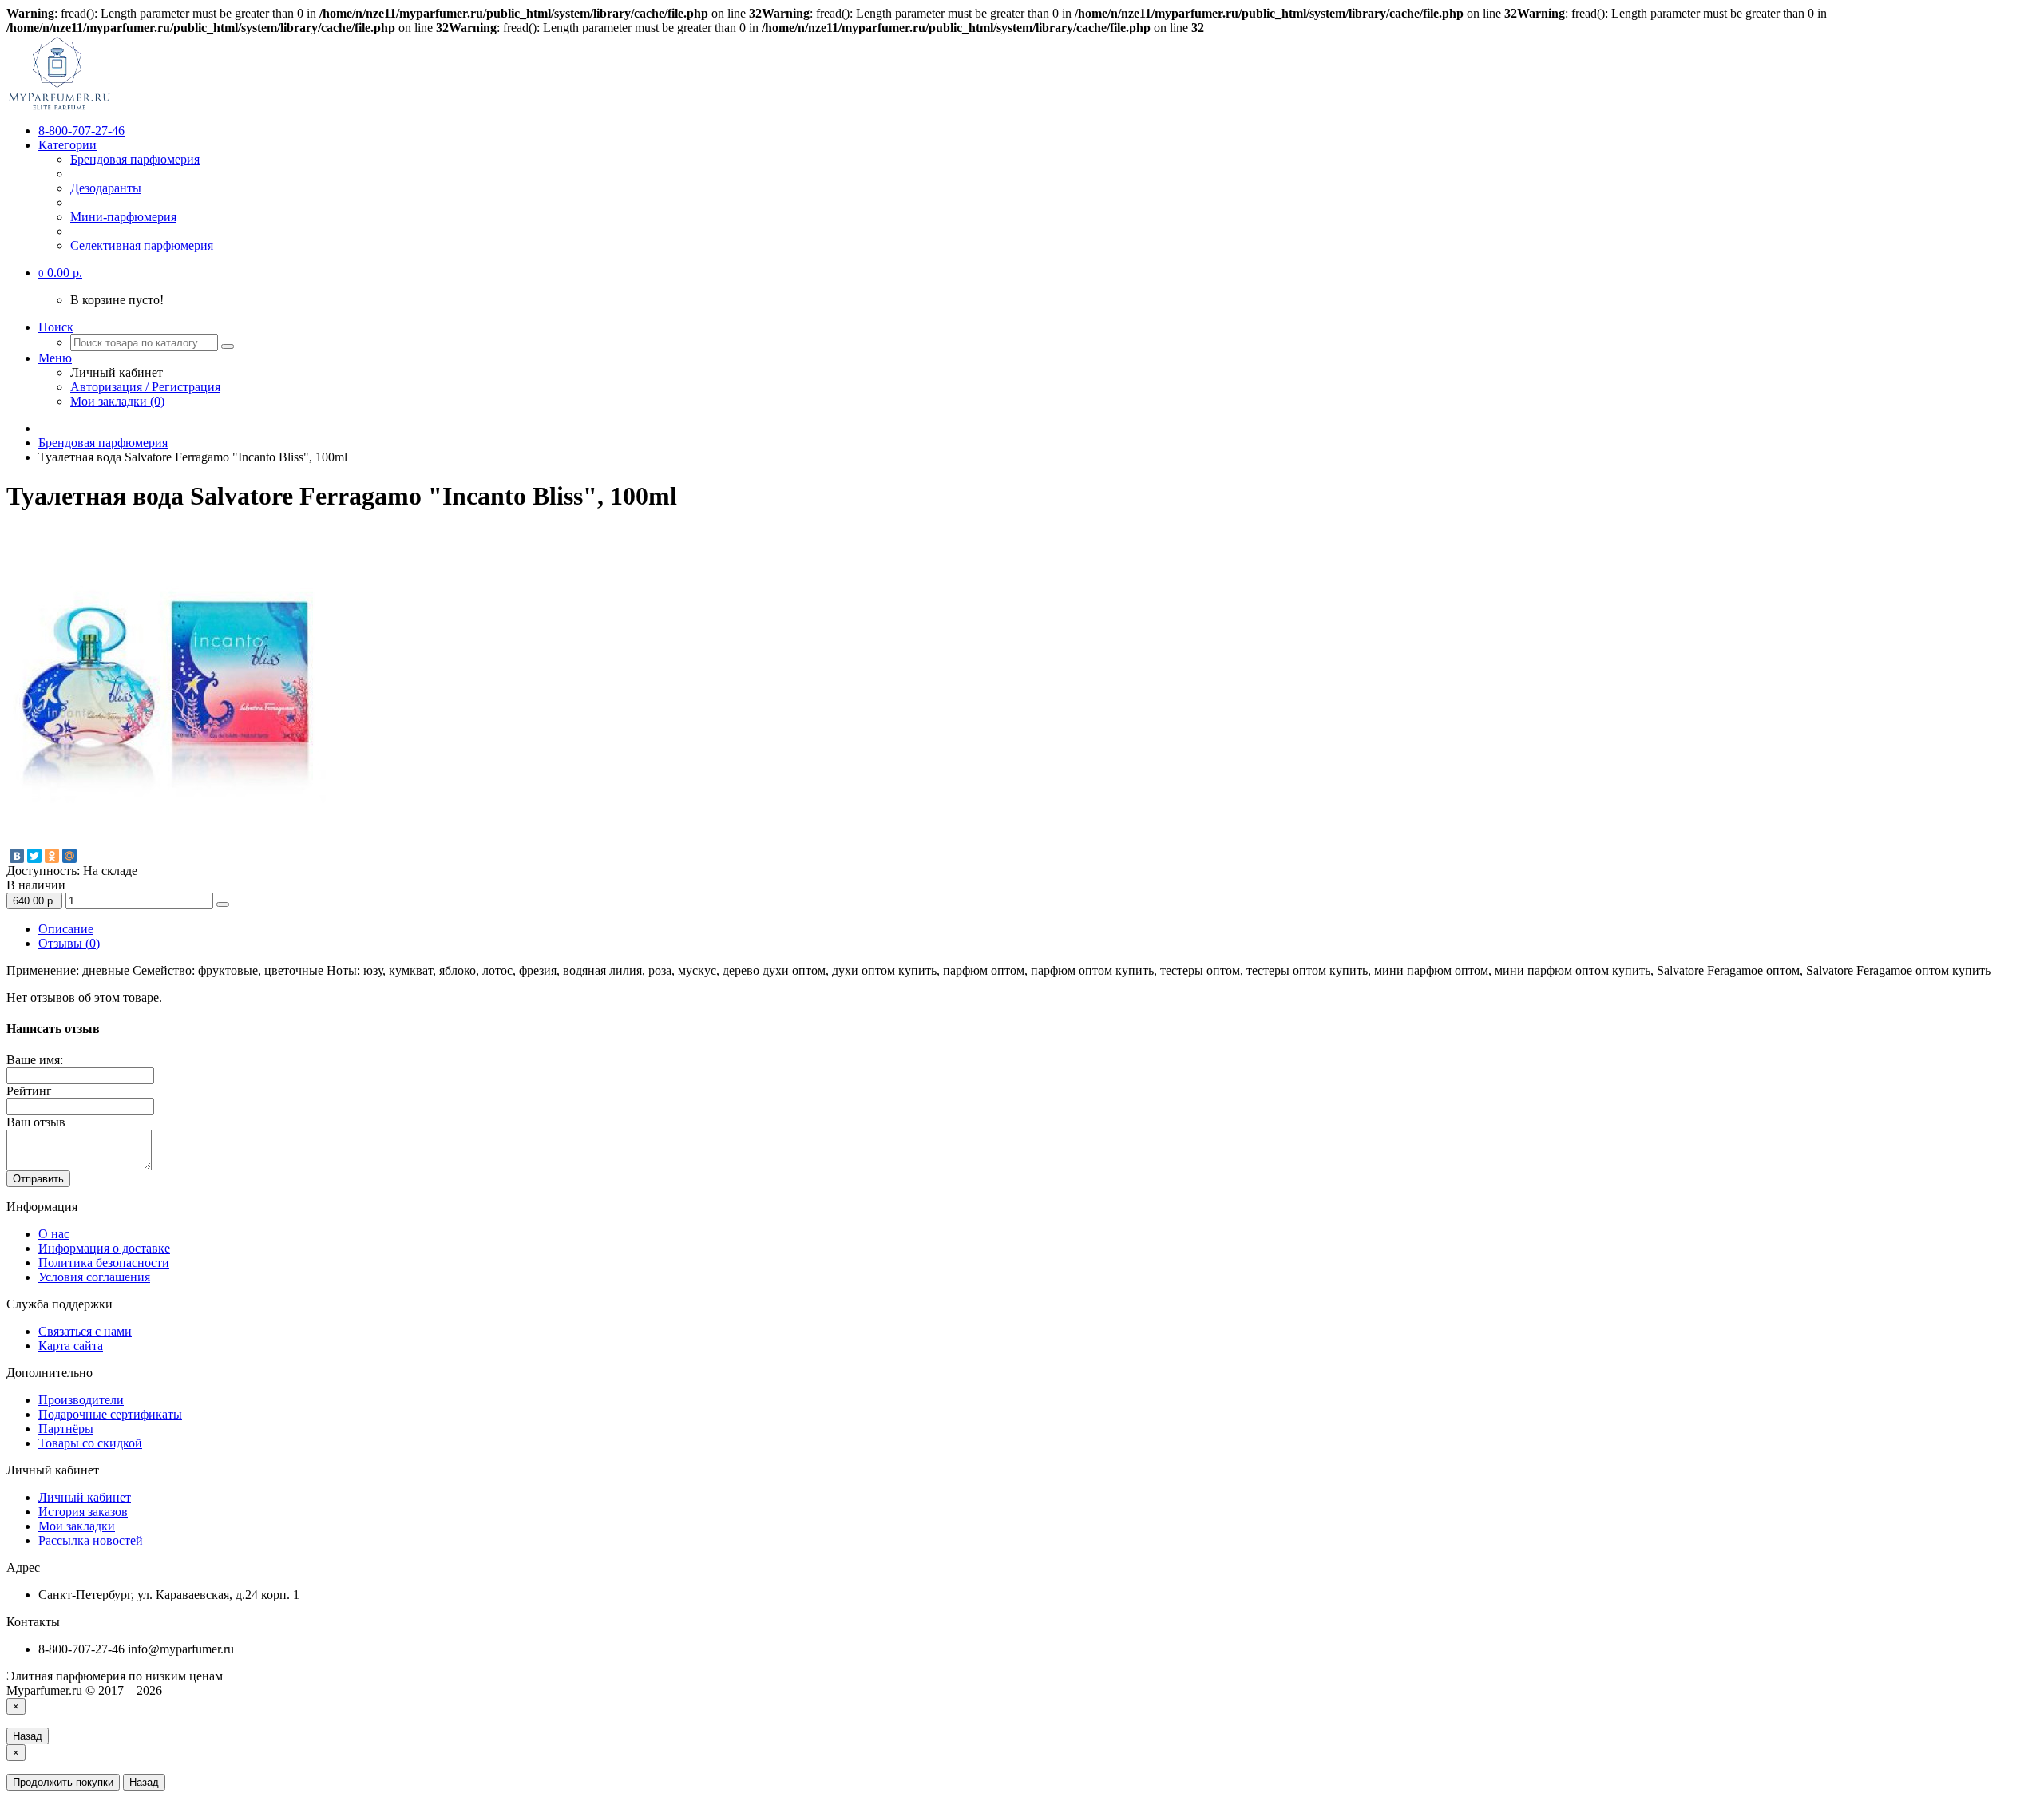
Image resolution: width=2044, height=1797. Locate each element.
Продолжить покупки (63, 1782)
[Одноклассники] (52, 856)
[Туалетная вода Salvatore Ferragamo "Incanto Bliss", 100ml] (166, 843)
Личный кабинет (85, 1497)
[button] (60, 273)
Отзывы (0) (69, 943)
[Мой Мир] (69, 856)
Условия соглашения (94, 1277)
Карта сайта (71, 1346)
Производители (81, 1400)
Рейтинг (29, 1091)
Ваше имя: (35, 1060)
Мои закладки (77, 1526)
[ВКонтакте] (17, 856)
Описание (66, 929)
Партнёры (66, 1429)
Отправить (38, 1179)
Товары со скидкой (90, 1443)
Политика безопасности (104, 1263)
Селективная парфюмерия (142, 245)
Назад (28, 1736)
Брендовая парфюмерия (135, 159)
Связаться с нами (85, 1331)
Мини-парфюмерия (123, 217)
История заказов (83, 1512)
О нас (54, 1234)
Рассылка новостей (91, 1540)
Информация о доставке (104, 1248)
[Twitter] (34, 856)
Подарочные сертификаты (110, 1414)
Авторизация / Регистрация (145, 387)
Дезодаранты (106, 188)
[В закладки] (223, 904)
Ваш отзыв (36, 1122)
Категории (67, 145)
